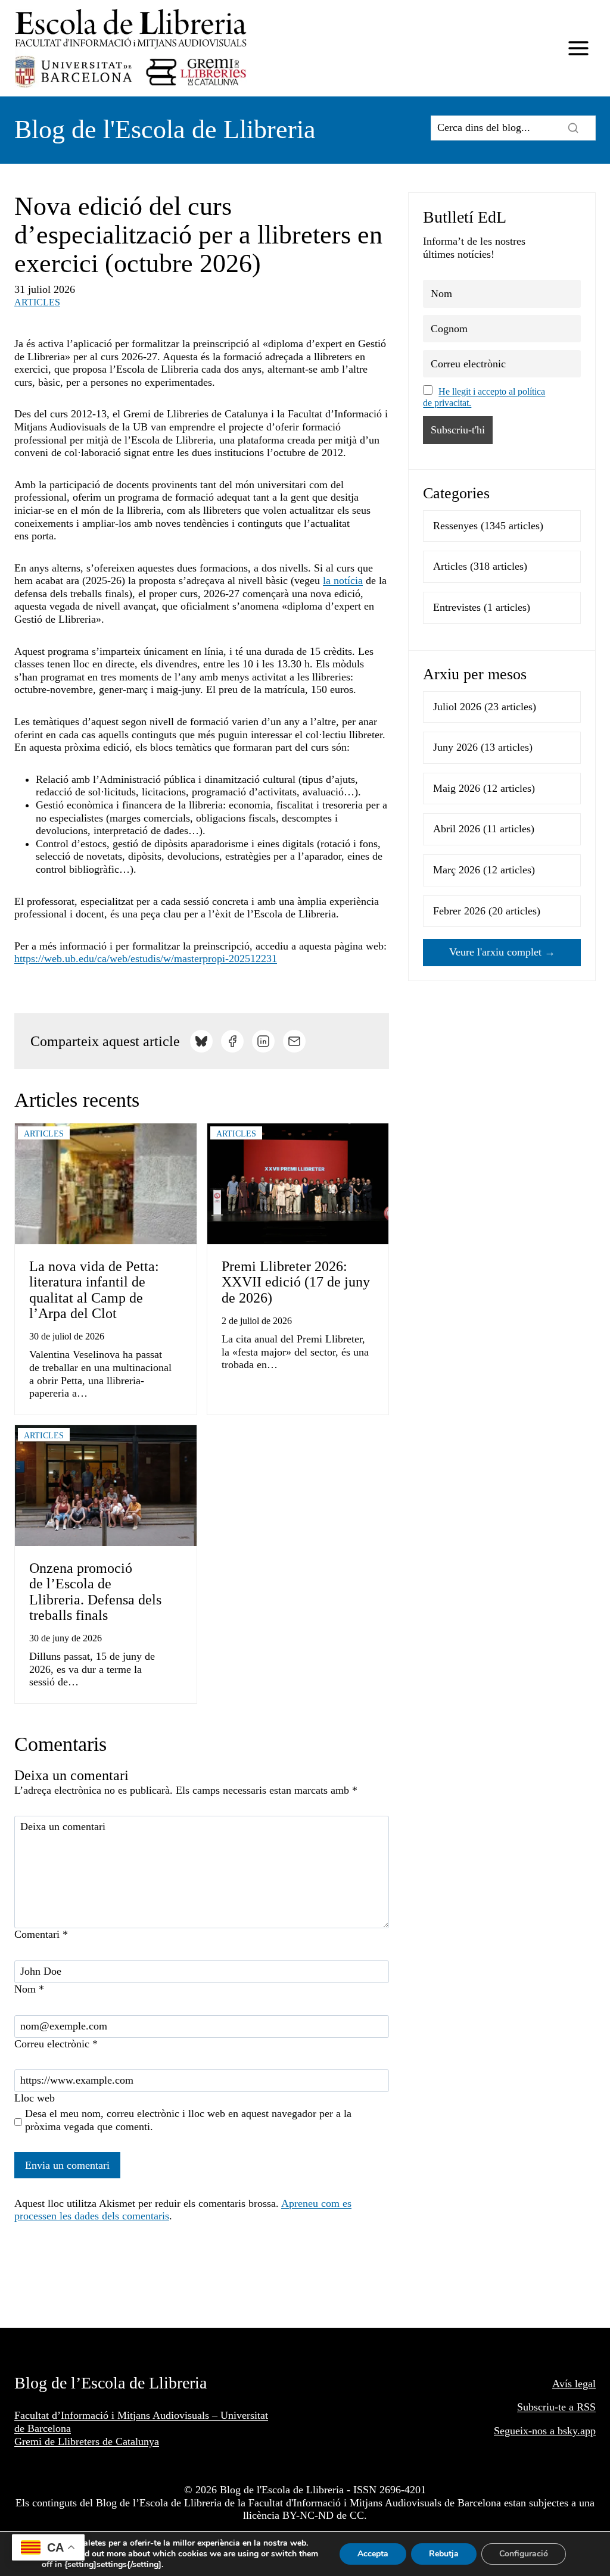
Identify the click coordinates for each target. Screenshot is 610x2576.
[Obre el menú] (578, 49)
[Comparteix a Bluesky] (201, 1041)
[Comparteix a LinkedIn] (263, 1041)
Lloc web (35, 2098)
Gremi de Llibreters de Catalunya (87, 2441)
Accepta (373, 2554)
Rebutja (444, 2554)
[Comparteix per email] (294, 1041)
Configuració (524, 2554)
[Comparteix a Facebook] (232, 1041)
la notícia (343, 580)
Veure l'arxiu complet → (502, 952)
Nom (29, 1989)
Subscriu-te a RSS (556, 2407)
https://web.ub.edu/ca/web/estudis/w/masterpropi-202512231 (146, 958)
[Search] (573, 128)
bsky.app (577, 2431)
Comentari (41, 1934)
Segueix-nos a (526, 2431)
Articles (37, 302)
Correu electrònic (56, 2044)
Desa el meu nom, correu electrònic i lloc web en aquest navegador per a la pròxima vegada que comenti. (188, 2120)
